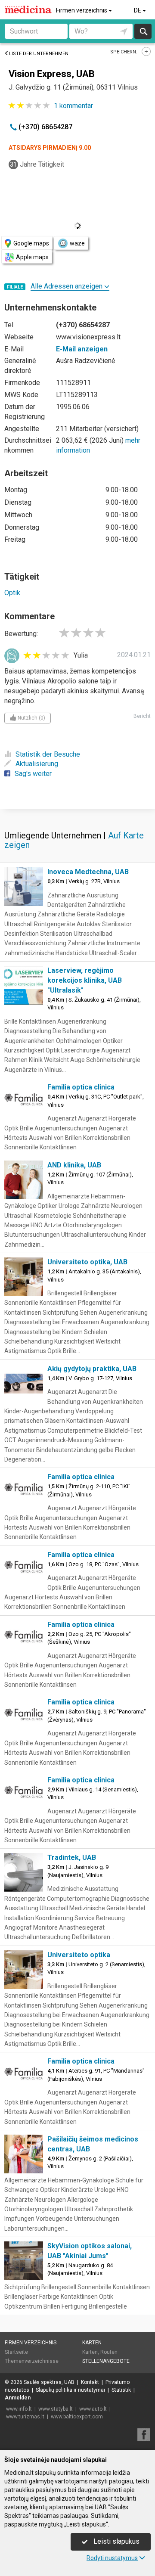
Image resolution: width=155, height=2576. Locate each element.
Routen (109, 2352)
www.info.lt (19, 2409)
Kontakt (90, 2382)
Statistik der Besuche (48, 754)
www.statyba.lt (56, 2409)
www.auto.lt (93, 2409)
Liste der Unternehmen (39, 54)
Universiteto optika (79, 1955)
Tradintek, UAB (72, 1858)
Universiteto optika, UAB (87, 1262)
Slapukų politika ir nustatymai (70, 2390)
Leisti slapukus (116, 2541)
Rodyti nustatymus (112, 2558)
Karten (92, 2343)
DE (138, 10)
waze (77, 243)
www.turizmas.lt (25, 2417)
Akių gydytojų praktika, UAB (92, 1369)
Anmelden (18, 2398)
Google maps (31, 243)
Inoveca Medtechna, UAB (88, 872)
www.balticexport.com (77, 2417)
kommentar (73, 106)
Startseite (16, 2352)
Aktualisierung (37, 764)
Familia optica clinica (81, 1087)
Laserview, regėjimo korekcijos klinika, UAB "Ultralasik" (85, 980)
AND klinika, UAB (74, 1165)
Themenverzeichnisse (32, 2361)
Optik (12, 593)
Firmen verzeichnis (82, 10)
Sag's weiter (33, 774)
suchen (143, 31)
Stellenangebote (106, 2361)
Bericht (142, 716)
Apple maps (32, 257)
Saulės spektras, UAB (49, 2382)
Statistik (121, 2390)
